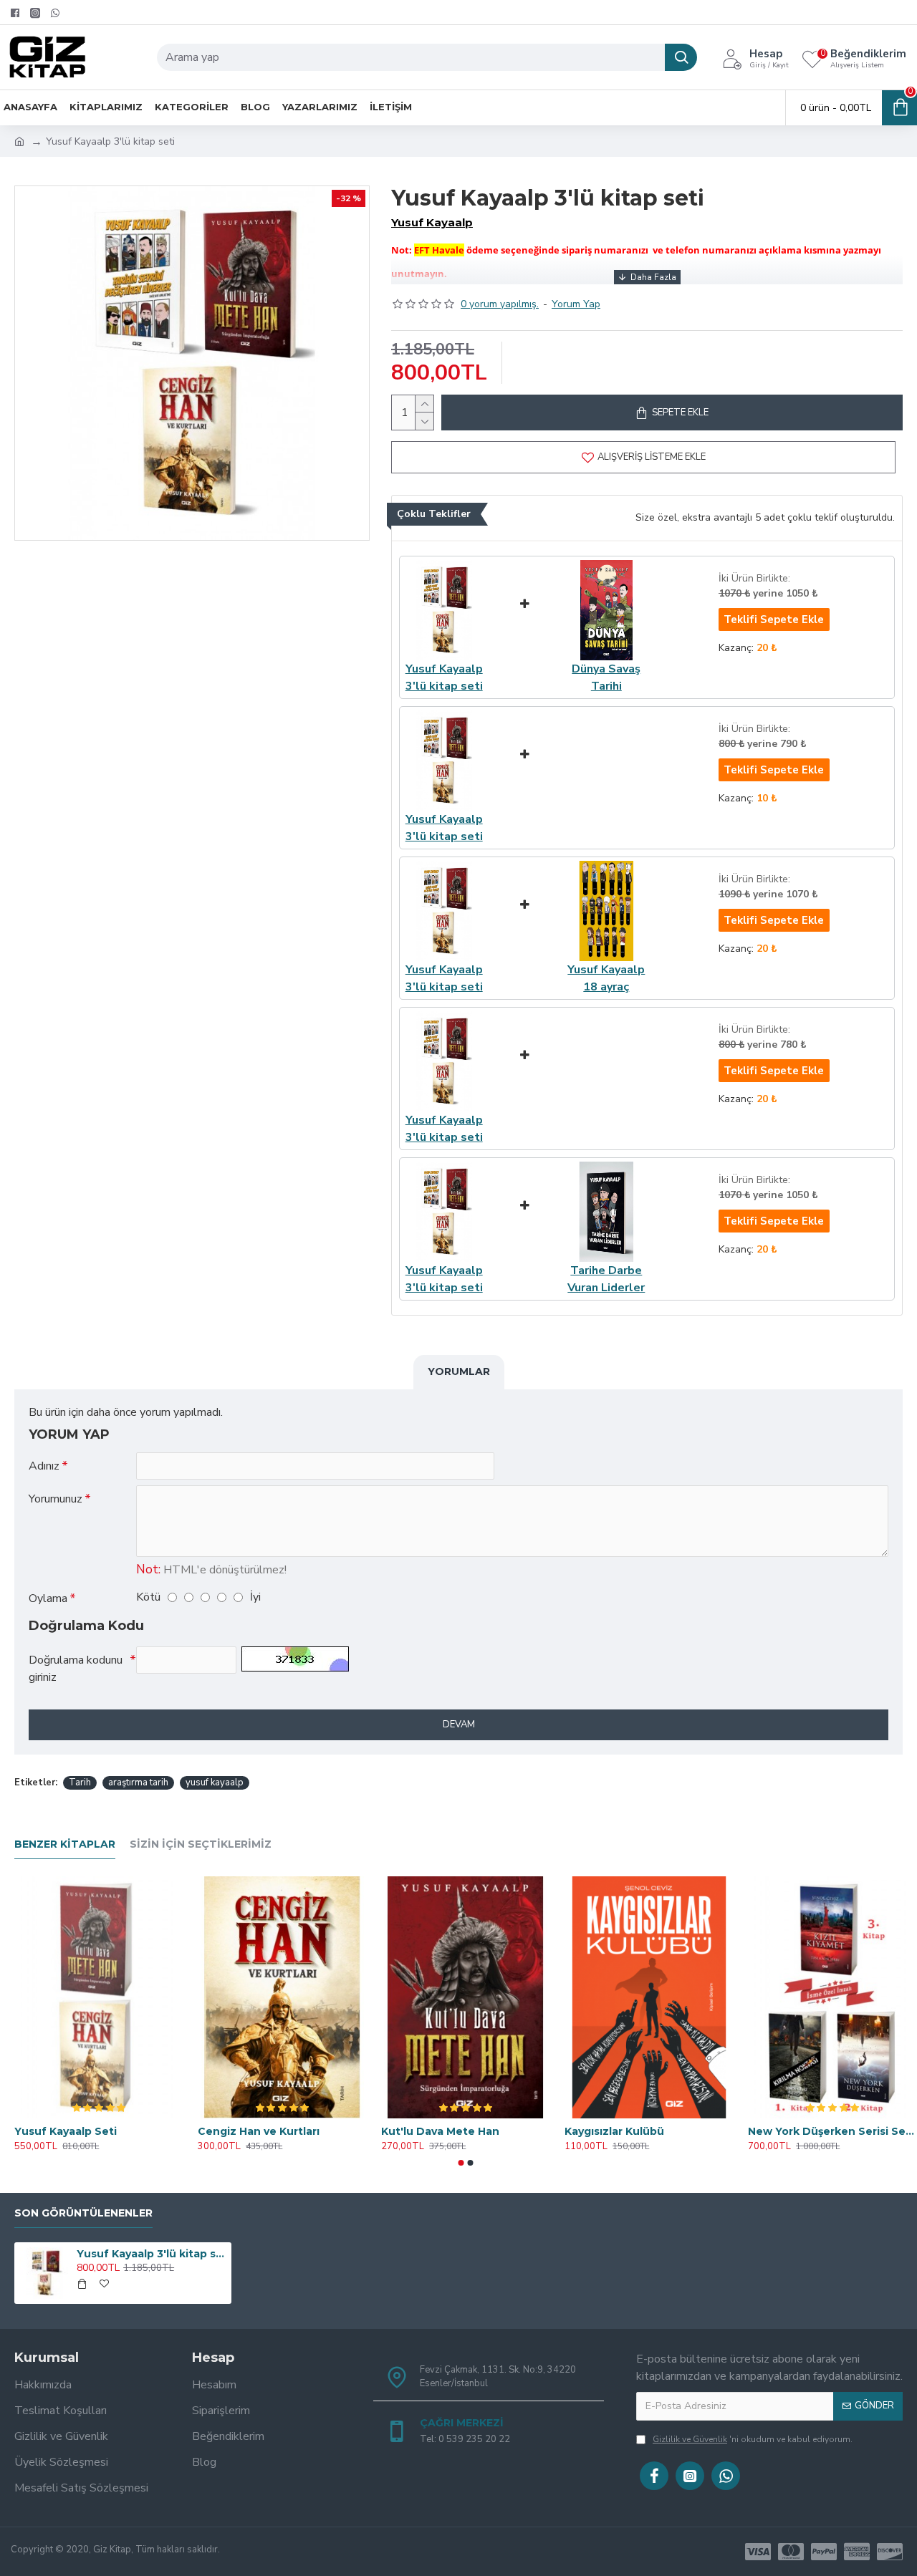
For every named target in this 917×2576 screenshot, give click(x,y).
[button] (461, 2163)
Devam (459, 1724)
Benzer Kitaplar (65, 1844)
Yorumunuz (56, 1499)
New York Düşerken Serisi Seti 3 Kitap (832, 2131)
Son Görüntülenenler (83, 2213)
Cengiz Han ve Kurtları (259, 2131)
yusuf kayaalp (215, 1783)
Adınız (44, 1466)
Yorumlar (459, 1371)
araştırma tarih (138, 1783)
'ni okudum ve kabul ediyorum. (753, 2439)
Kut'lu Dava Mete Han (440, 2131)
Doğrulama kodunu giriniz (76, 1669)
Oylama (48, 1598)
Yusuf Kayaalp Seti (66, 2131)
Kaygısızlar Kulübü (614, 2131)
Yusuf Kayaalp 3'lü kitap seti (151, 2254)
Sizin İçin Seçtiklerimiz (201, 1844)
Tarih (80, 1783)
